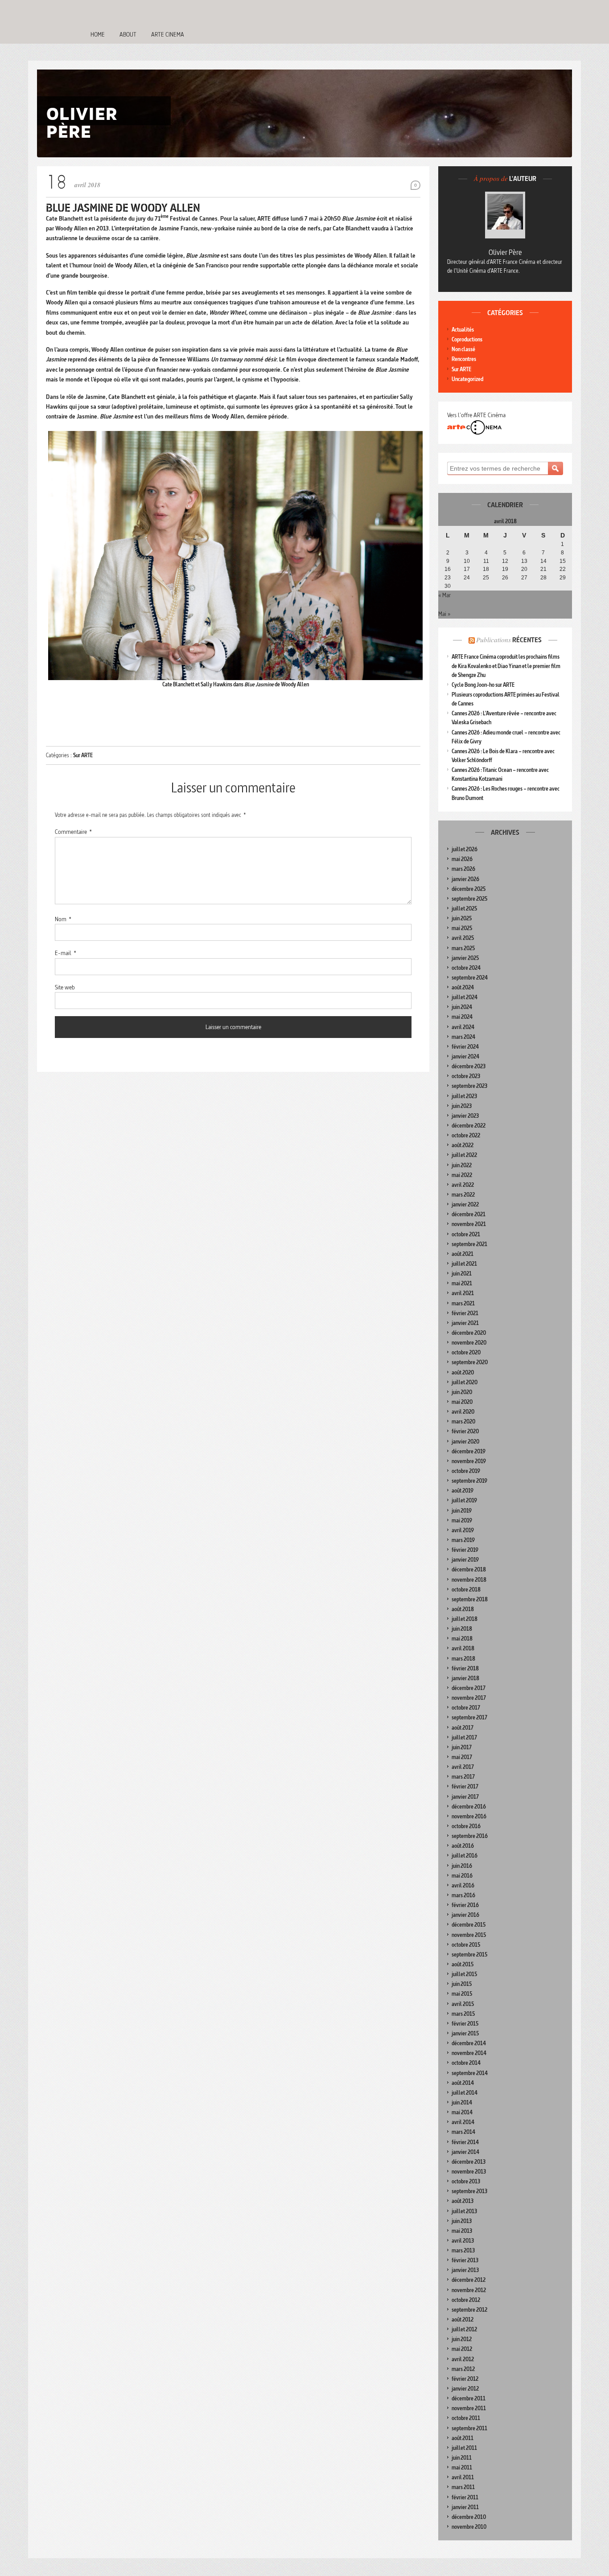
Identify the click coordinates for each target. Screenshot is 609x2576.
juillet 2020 (465, 1382)
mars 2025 (463, 948)
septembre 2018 (470, 1599)
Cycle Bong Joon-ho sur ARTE (483, 685)
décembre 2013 (469, 2162)
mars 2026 (463, 869)
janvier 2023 (465, 1116)
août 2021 (463, 1254)
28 (543, 578)
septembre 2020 (470, 1362)
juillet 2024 (465, 997)
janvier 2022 (465, 1204)
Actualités (463, 330)
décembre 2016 (469, 1807)
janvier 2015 (465, 2033)
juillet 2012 (464, 2329)
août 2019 (463, 1491)
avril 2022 (463, 1185)
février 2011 (465, 2497)
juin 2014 (462, 2102)
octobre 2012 (466, 2300)
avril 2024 (463, 1027)
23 (448, 578)
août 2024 (463, 987)
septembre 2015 (469, 1955)
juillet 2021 (464, 1264)
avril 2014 (463, 2122)
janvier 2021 (465, 1323)
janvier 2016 (465, 1915)
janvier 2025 (465, 958)
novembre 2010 (469, 2527)
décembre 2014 (469, 2043)
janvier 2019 (465, 1560)
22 (563, 569)
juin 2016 (462, 1866)
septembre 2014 (470, 2073)
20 (524, 569)
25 (486, 578)
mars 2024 (463, 1037)
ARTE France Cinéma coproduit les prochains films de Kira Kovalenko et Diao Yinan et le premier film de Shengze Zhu (506, 666)
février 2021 (465, 1313)
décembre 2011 (469, 2398)
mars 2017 (463, 1777)
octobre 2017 (466, 1708)
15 (563, 561)
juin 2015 (462, 1984)
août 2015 (463, 1964)
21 (543, 569)
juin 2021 (462, 1274)
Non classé (463, 349)
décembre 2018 (469, 1569)
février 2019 (465, 1550)
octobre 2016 (466, 1826)
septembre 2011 (469, 2428)
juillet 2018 (465, 1619)
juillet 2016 (465, 1856)
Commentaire (73, 832)
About (128, 34)
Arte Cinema (168, 34)
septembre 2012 (469, 2310)
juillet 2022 (464, 1155)
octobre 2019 (466, 1471)
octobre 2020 (466, 1352)
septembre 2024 (470, 978)
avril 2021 (463, 1293)
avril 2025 (463, 938)
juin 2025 (462, 918)
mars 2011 (463, 2487)
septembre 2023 (469, 1086)
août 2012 (463, 2320)
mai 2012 (462, 2349)
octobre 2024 (466, 968)
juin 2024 (462, 1007)
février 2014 (465, 2142)
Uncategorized (467, 379)
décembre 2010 (469, 2517)
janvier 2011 (465, 2507)
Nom (63, 919)
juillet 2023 (464, 1096)
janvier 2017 (465, 1797)
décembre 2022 (469, 1126)
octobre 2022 (466, 1135)
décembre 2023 (469, 1066)
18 (486, 569)
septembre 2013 (469, 2191)
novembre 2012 (469, 2290)
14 (543, 561)
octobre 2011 (466, 2418)
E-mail (66, 953)
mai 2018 (462, 1639)
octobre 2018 (466, 1589)
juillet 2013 (464, 2211)
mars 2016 (463, 1895)
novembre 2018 (469, 1580)
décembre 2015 (469, 1925)
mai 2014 (462, 2112)
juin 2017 (462, 1747)
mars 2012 (463, 2369)
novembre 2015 (469, 1935)
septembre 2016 (470, 1836)
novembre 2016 (469, 1816)
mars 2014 (463, 2132)
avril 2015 (463, 2004)
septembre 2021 (469, 1244)
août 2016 (463, 1846)
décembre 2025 (469, 889)
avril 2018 (463, 1648)
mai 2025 (462, 928)
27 (524, 578)
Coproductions (467, 339)
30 (448, 586)
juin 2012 (462, 2339)
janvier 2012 (465, 2389)
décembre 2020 (469, 1333)
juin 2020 (462, 1392)
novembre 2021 (469, 1224)
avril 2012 (463, 2359)
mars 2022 (463, 1195)
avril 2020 (463, 1412)
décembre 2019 (469, 1451)
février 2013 (465, 2260)
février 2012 (465, 2379)
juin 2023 (462, 1106)
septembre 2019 (469, 1481)
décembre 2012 (469, 2280)
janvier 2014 (465, 2152)
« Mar (444, 595)
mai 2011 (462, 2467)
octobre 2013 (466, 2181)
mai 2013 (462, 2231)
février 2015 (465, 2024)
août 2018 (463, 1609)
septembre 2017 (469, 1717)
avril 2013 (463, 2241)
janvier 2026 (465, 879)
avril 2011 (463, 2477)
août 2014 (463, 2083)
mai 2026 (462, 859)
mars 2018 (463, 1659)
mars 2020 (463, 1421)
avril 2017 (463, 1767)
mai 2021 (462, 1283)
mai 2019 (462, 1520)
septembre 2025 (469, 899)
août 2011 (463, 2438)
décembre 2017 (469, 1688)
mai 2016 (462, 1876)
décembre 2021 (469, 1214)
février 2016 (465, 1905)
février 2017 (465, 1786)
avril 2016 (463, 1885)
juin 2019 (462, 1511)
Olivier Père (505, 252)
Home (98, 34)
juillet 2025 (464, 909)
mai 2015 (462, 1994)
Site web (65, 987)
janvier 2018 (465, 1678)
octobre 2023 (466, 1076)
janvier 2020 (465, 1442)
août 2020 (463, 1372)
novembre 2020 (469, 1343)
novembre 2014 (469, 2053)
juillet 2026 (465, 849)
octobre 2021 (466, 1234)
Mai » (444, 614)
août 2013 (463, 2201)
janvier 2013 (465, 2270)
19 (505, 569)
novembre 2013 (469, 2172)
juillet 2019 (464, 1500)
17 (467, 569)
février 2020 (465, 1431)
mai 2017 (462, 1757)
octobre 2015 (466, 1945)
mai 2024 (462, 1017)
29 (563, 578)
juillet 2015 (464, 1974)
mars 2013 (463, 2250)
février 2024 (465, 1047)
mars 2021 (463, 1303)
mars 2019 (463, 1540)
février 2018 (465, 1668)
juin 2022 (462, 1165)
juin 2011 (462, 2458)
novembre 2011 (469, 2408)
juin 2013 (462, 2221)
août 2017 (463, 1728)
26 (505, 578)
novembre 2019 (469, 1461)
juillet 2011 (464, 2448)
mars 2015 (463, 2014)
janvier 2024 (465, 1056)
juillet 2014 (465, 2093)
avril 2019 (463, 1530)
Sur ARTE (83, 755)
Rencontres (464, 359)
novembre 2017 (469, 1698)
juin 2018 (462, 1629)
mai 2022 (462, 1175)
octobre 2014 (466, 2063)
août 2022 (463, 1145)
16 (448, 569)
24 (467, 578)
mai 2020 (462, 1402)
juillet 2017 (464, 1737)
